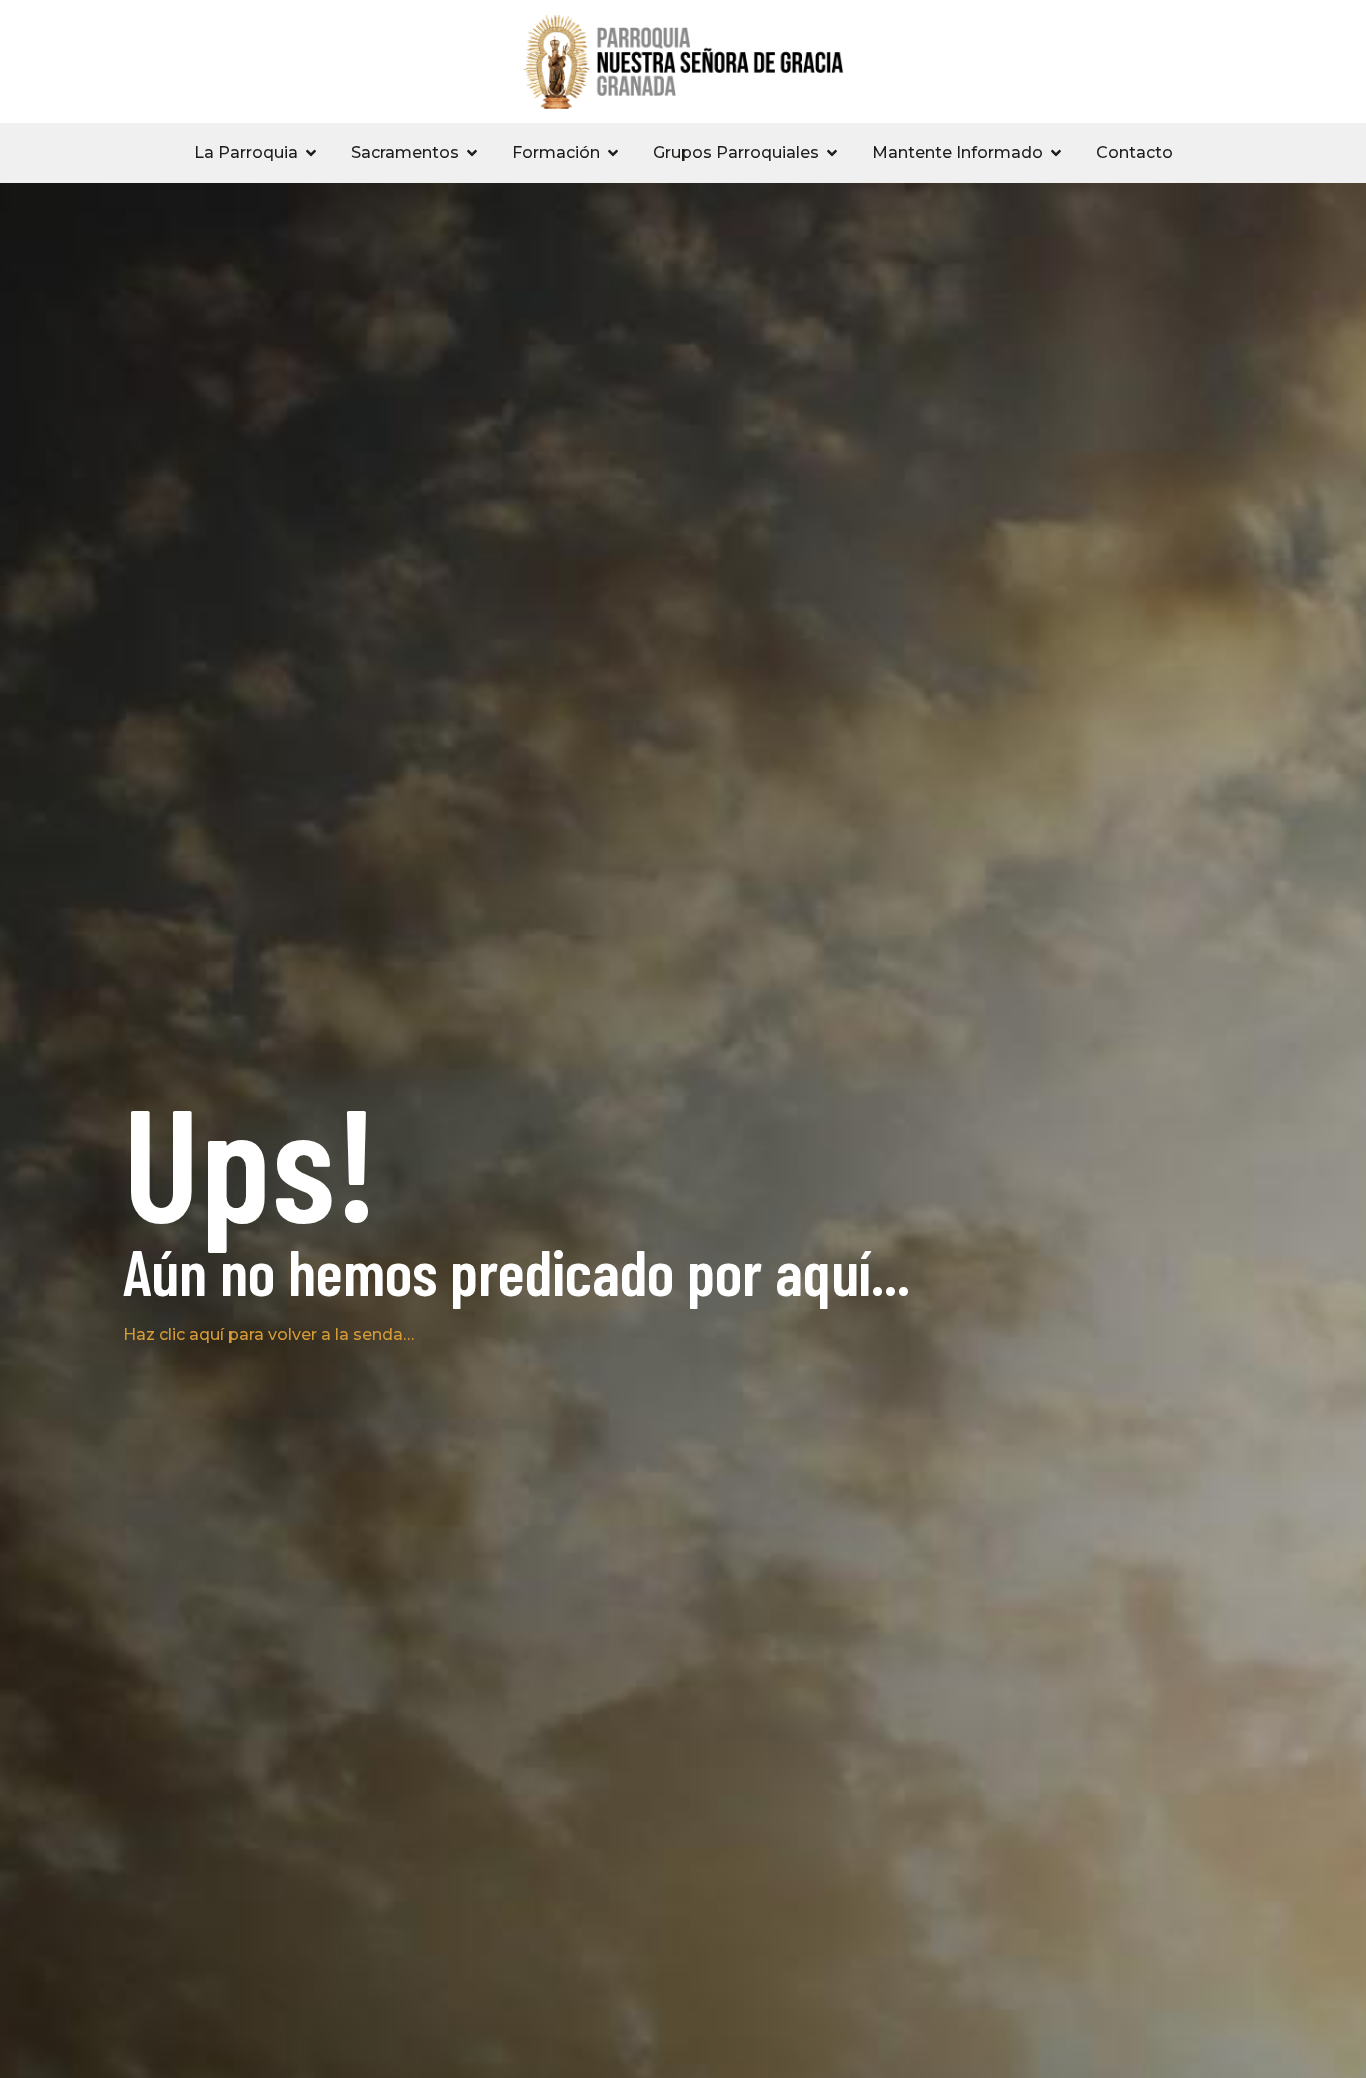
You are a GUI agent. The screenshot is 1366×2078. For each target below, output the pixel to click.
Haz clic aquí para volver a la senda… (268, 1334)
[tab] (256, 153)
